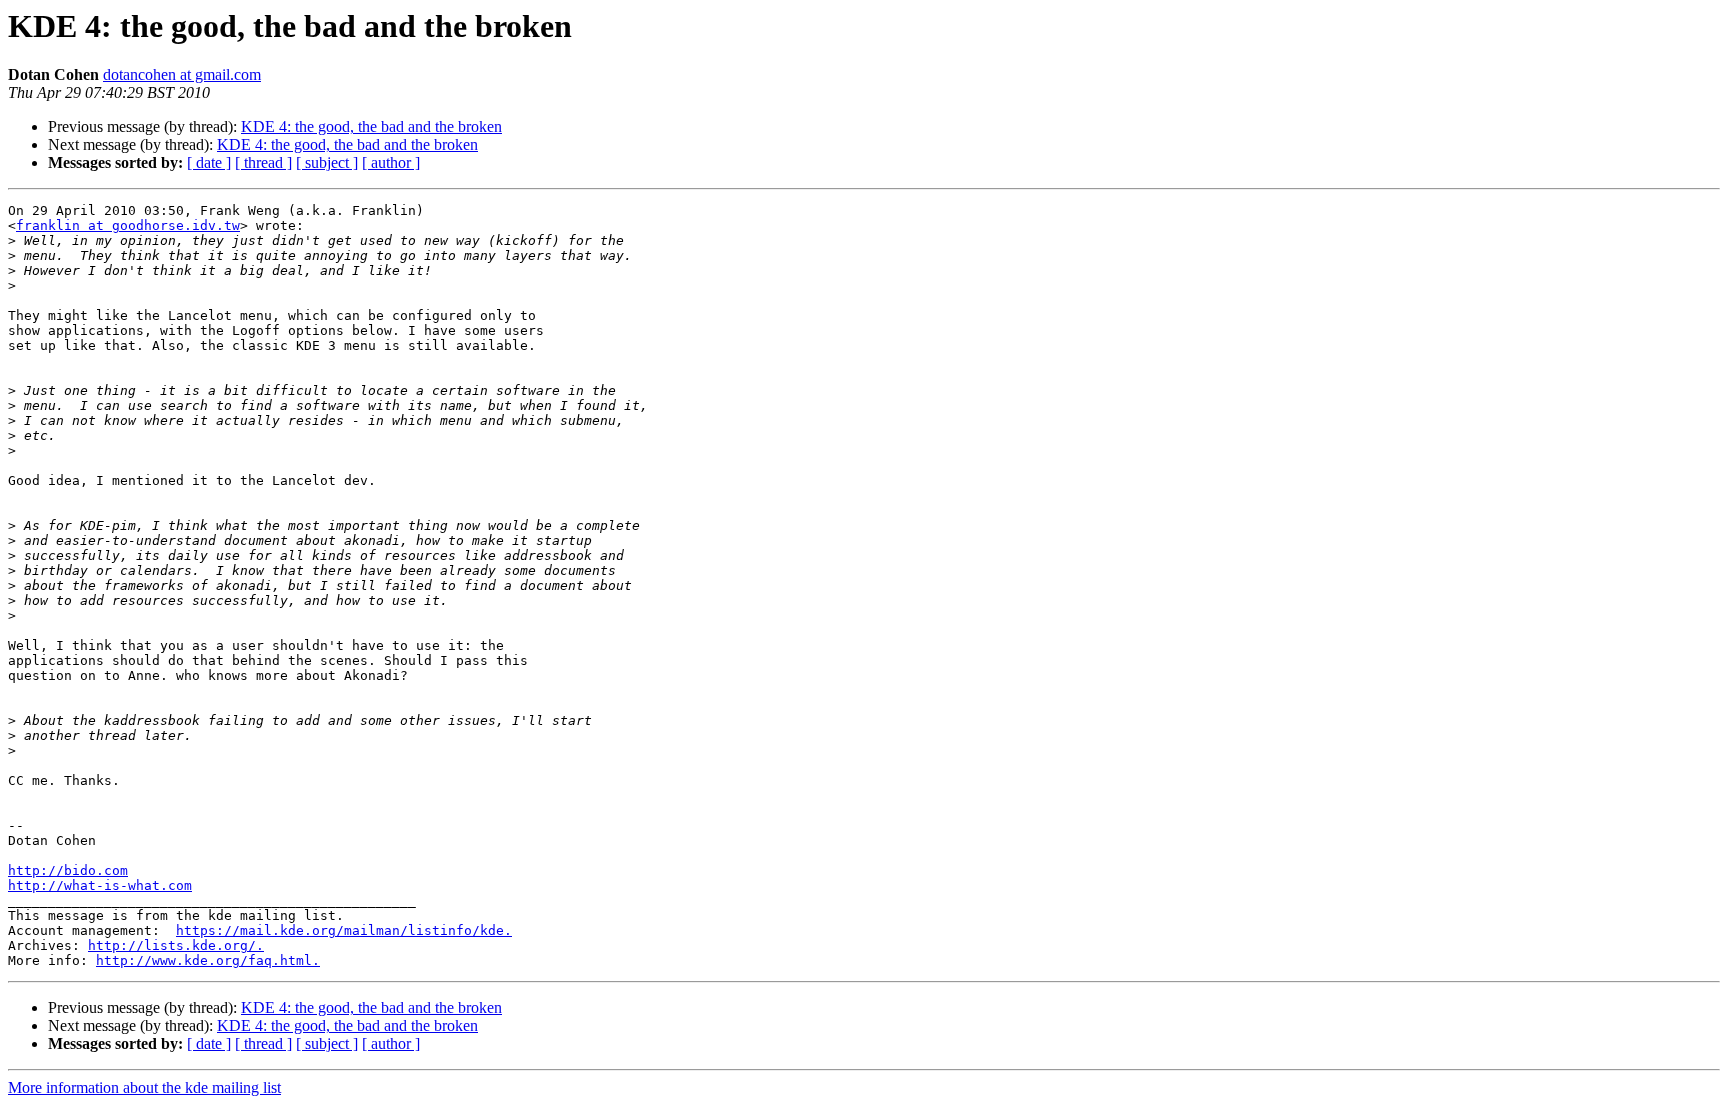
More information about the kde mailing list (144, 1087)
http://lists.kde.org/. (176, 945)
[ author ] (391, 162)
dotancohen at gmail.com (182, 74)
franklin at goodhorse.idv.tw (128, 225)
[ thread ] (263, 162)
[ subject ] (327, 162)
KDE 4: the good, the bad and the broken (371, 126)
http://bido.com (68, 870)
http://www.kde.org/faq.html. (208, 960)
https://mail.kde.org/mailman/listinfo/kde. (344, 930)
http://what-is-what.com (100, 885)
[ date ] (209, 162)
